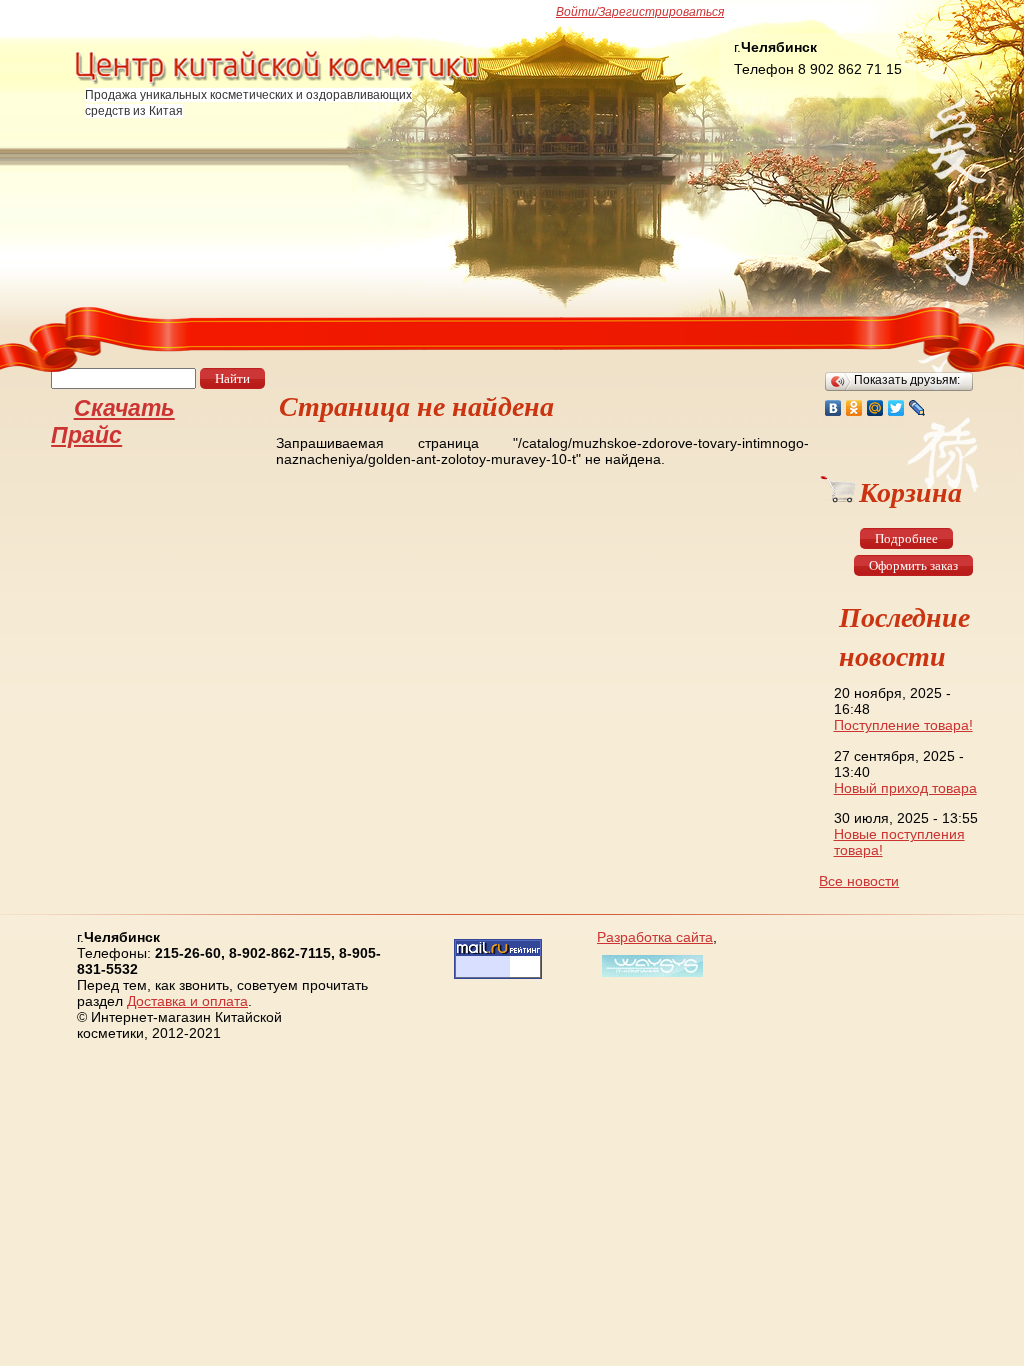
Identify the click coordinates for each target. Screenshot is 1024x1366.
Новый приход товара (905, 788)
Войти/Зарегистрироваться (640, 12)
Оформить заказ (913, 565)
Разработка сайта (655, 937)
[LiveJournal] (917, 408)
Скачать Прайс (113, 421)
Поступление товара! (903, 725)
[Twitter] (896, 408)
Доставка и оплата (187, 1001)
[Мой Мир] (875, 408)
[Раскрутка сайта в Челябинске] (650, 977)
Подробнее (906, 538)
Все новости (859, 881)
